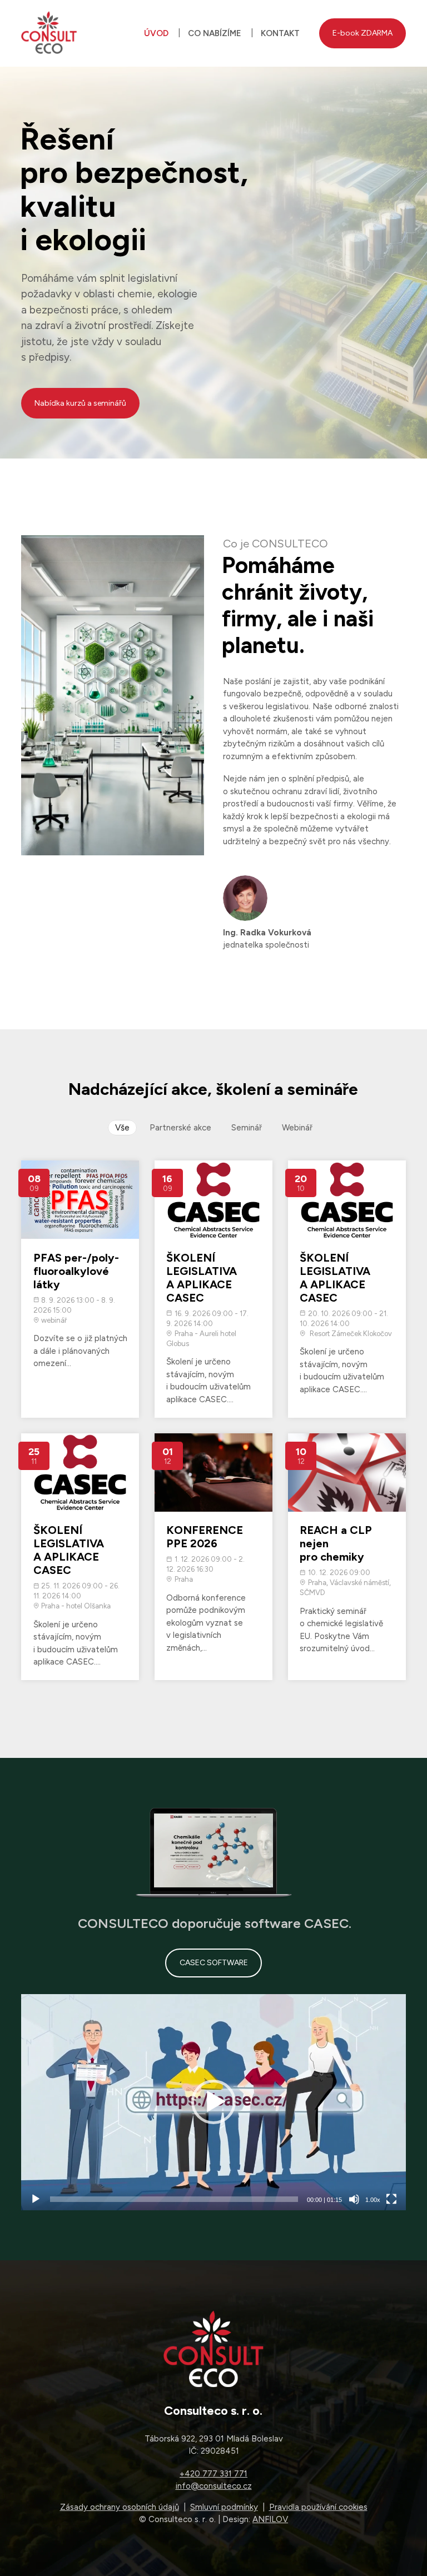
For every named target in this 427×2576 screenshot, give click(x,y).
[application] (213, 2102)
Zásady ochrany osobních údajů (120, 2507)
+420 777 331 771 (213, 2474)
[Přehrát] (36, 2199)
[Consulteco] (49, 33)
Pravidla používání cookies (318, 2507)
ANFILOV (270, 2519)
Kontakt (280, 33)
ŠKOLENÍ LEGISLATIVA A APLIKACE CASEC (202, 1278)
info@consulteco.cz (214, 2486)
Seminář (247, 1128)
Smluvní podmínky (224, 2507)
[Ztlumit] (354, 2199)
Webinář (297, 1128)
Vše (122, 1128)
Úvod (156, 33)
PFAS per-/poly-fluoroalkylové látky (76, 1271)
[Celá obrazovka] (391, 2199)
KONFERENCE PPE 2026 (205, 1537)
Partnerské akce (180, 1128)
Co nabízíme (215, 33)
